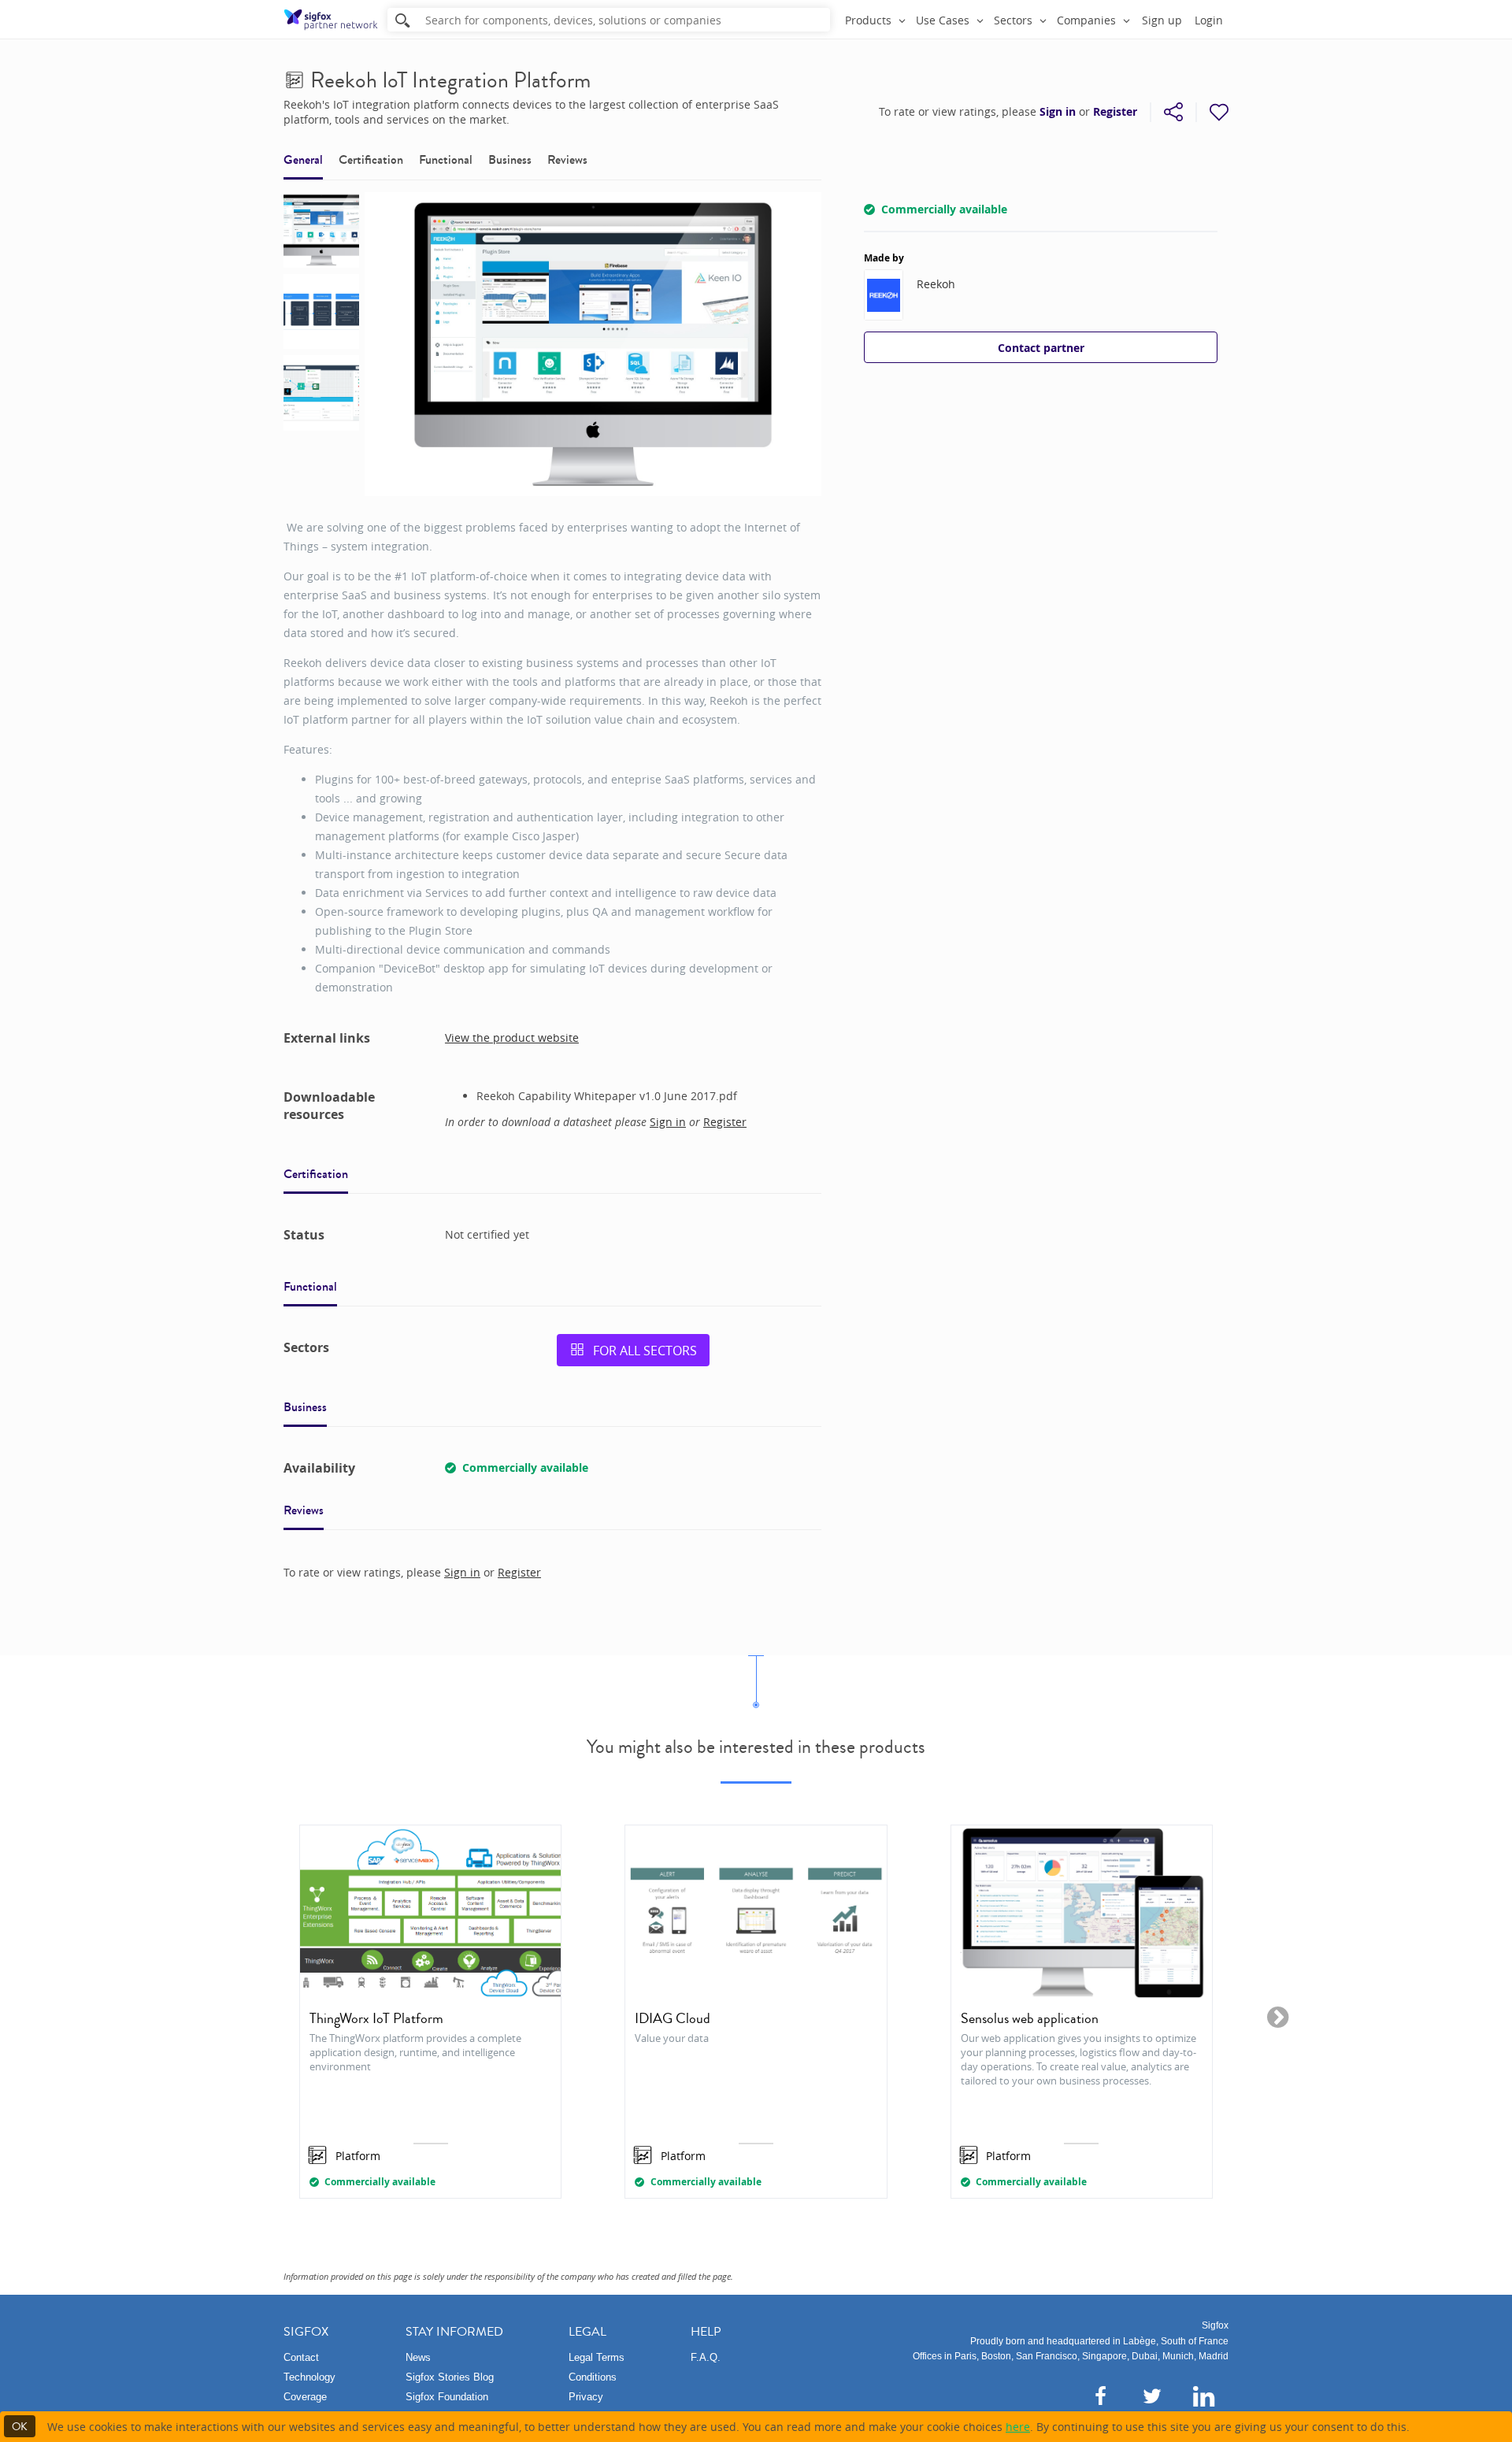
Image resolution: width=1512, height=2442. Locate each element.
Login (1209, 20)
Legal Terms (597, 2357)
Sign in (1058, 112)
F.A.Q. (706, 2357)
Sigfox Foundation (447, 2397)
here (1018, 2427)
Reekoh (936, 284)
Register (1115, 112)
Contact (301, 2357)
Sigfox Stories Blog (450, 2377)
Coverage (305, 2397)
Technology (309, 2377)
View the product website (512, 1038)
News (418, 2357)
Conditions (593, 2377)
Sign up (1162, 20)
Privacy (586, 2397)
